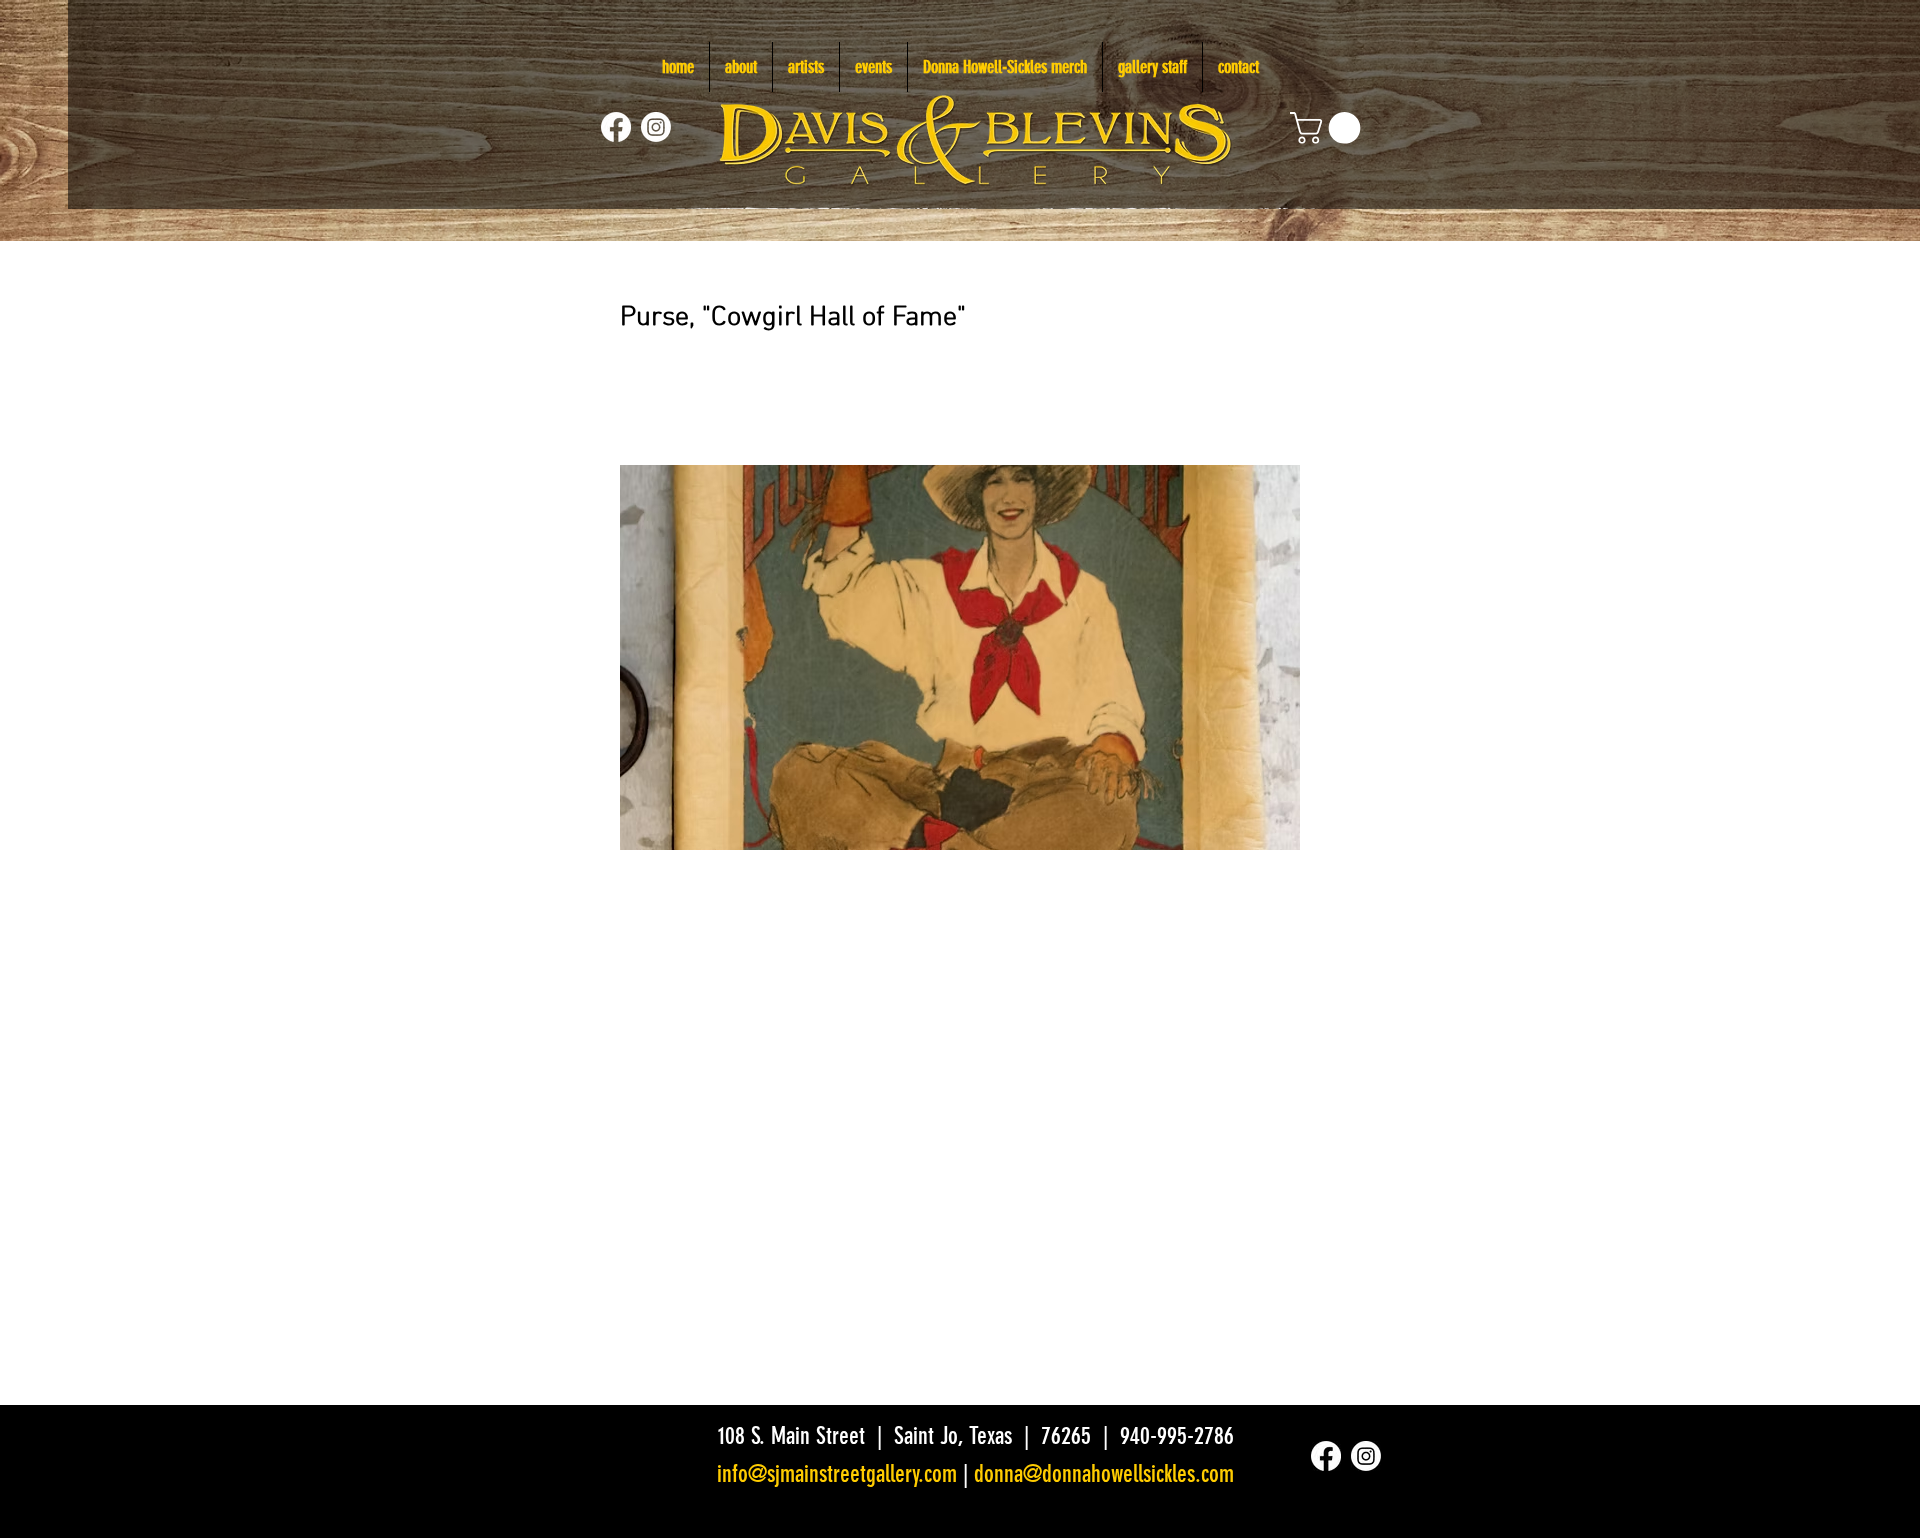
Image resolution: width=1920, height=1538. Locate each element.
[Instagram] (656, 127)
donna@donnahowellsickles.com (1104, 1474)
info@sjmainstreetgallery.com (837, 1474)
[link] (1329, 128)
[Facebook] (616, 127)
